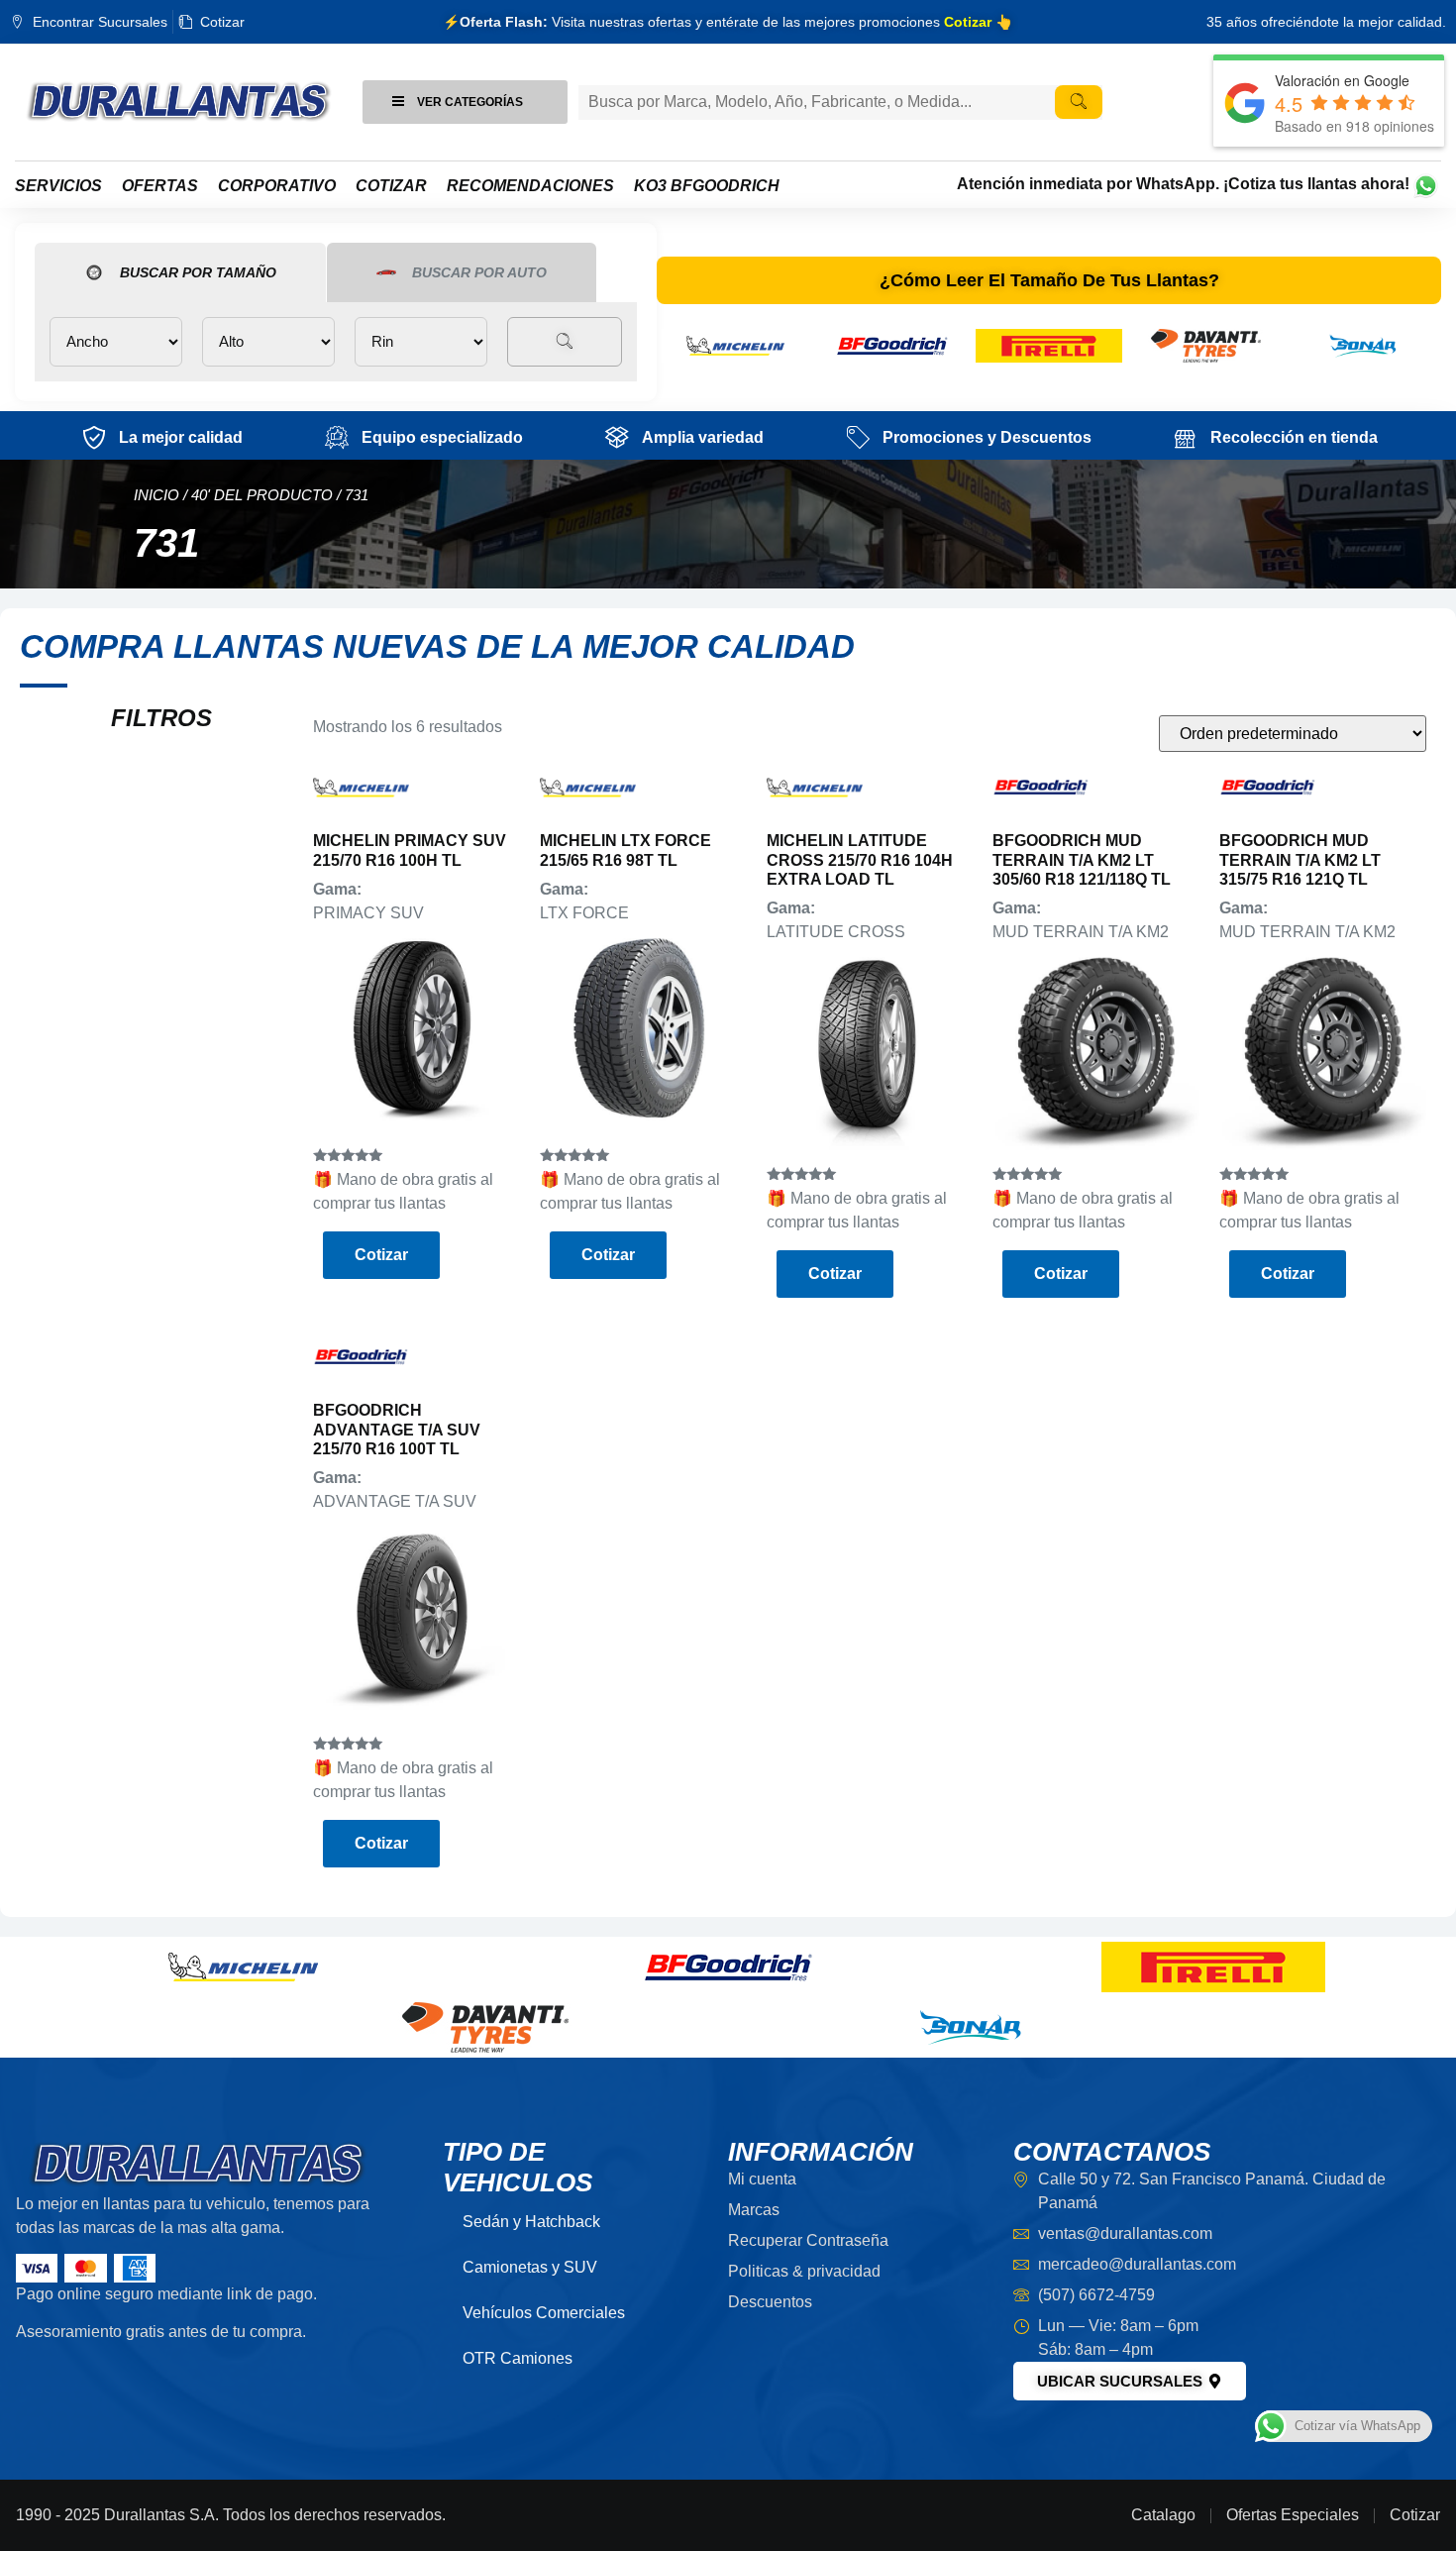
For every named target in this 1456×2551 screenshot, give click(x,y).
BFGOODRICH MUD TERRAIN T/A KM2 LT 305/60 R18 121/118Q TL (1082, 859)
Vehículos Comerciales (544, 2313)
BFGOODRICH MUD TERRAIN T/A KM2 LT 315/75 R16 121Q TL (1300, 859)
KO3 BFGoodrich (707, 186)
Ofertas (160, 186)
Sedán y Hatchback (531, 2222)
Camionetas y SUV (530, 2267)
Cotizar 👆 (978, 22)
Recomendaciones (530, 186)
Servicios (58, 186)
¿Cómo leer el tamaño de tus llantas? (1049, 280)
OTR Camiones (518, 2358)
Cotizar (391, 186)
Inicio (156, 495)
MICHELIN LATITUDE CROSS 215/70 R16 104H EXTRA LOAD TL (860, 859)
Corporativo (277, 186)
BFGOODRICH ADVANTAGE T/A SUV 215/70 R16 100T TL (397, 1429)
